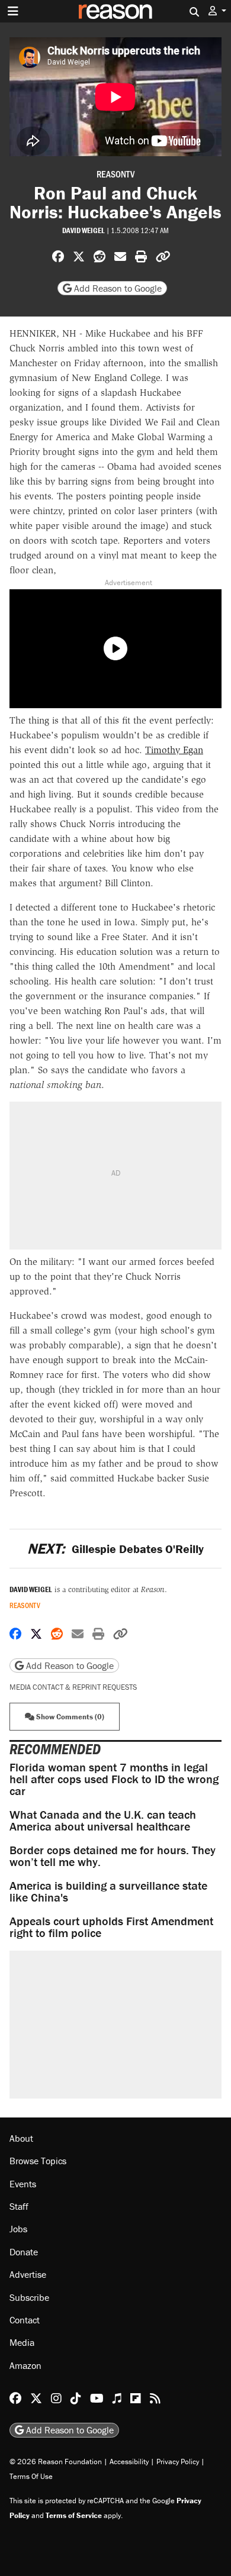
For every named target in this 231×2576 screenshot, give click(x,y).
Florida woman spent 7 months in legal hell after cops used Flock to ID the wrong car (114, 1779)
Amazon (25, 2365)
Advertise (28, 2274)
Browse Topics (38, 2161)
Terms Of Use (31, 2476)
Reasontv (115, 174)
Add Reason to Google (117, 288)
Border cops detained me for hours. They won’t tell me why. (113, 1856)
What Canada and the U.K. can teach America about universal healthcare (103, 1820)
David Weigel (84, 230)
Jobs (18, 2229)
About (21, 2138)
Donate (24, 2252)
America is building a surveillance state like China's (108, 1891)
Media (22, 2342)
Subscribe (29, 2297)
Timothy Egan (174, 750)
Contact (25, 2320)
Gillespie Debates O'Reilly (115, 1549)
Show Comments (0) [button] (69, 1717)
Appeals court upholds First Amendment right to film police (111, 1927)
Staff (19, 2206)
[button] (217, 11)
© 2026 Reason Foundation (56, 2462)
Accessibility (129, 2462)
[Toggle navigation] (13, 11)
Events (23, 2184)
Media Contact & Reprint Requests (73, 1687)
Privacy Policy (178, 2462)
